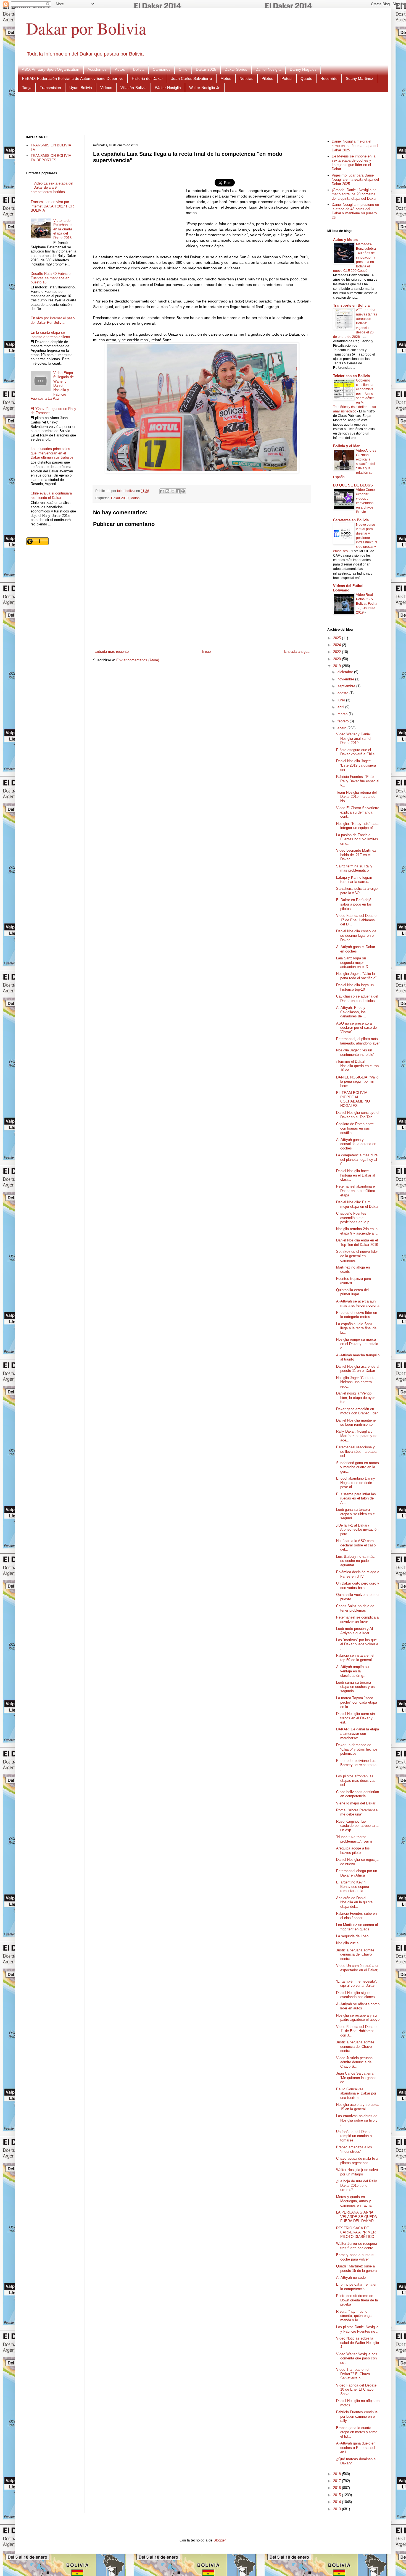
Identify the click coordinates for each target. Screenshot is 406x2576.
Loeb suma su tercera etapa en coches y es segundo (355, 1687)
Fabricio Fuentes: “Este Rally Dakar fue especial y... (358, 781)
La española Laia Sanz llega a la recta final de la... (356, 1328)
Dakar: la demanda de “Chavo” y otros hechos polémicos (357, 1749)
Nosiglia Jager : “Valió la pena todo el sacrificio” (356, 976)
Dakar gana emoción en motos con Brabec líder (357, 1411)
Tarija (27, 88)
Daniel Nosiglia (268, 69)
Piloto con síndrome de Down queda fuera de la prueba (357, 2300)
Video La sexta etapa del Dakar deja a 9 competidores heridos (52, 188)
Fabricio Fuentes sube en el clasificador (356, 1916)
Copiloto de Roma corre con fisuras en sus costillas (355, 1128)
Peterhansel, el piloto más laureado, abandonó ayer (358, 1041)
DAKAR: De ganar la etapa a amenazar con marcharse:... (358, 1733)
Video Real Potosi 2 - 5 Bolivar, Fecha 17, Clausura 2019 (367, 604)
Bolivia (139, 69)
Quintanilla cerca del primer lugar (352, 1292)
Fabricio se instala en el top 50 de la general (355, 1658)
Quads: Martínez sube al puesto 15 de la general (357, 2268)
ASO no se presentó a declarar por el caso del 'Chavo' (357, 1028)
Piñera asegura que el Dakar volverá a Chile (355, 752)
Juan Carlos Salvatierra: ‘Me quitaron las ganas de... (356, 2078)
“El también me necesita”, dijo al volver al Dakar (357, 1984)
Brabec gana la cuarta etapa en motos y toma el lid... (357, 2432)
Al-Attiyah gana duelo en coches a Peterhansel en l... (356, 2448)
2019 (338, 666)
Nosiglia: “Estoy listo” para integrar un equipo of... (357, 826)
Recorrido (329, 78)
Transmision (50, 88)
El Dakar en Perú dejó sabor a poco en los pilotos (354, 904)
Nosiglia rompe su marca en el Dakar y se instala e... (357, 1344)
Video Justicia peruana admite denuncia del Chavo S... (354, 2062)
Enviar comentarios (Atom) (138, 660)
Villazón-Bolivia (134, 88)
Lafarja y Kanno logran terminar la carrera (354, 880)
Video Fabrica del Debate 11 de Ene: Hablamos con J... (356, 2031)
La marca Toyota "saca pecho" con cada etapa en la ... (357, 1702)
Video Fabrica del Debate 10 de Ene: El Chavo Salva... (356, 2390)
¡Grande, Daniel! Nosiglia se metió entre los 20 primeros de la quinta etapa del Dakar (354, 194)
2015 (338, 2495)
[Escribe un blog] (167, 491)
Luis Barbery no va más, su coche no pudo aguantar (356, 1561)
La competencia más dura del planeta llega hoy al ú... (357, 1159)
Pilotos (267, 78)
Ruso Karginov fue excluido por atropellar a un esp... (357, 1826)
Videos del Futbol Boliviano (348, 588)
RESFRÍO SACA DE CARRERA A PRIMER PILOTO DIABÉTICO (356, 2232)
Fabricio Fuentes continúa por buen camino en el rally (357, 2416)
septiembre (347, 686)
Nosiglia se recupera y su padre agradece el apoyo (358, 2018)
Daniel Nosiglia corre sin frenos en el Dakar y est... (355, 1718)
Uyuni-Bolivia (81, 88)
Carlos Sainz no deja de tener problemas (355, 1608)
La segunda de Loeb (352, 1936)
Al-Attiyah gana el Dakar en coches (356, 949)
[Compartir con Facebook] (178, 491)
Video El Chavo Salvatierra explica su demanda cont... (358, 812)
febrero (344, 721)
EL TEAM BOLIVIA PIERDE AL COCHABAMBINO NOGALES (353, 1099)
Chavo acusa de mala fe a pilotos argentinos (357, 2161)
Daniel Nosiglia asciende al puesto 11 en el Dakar (358, 1369)
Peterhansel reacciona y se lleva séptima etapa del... (356, 1451)
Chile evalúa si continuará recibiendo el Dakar (51, 495)
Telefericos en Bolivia (351, 376)
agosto (343, 693)
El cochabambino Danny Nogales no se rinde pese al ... (356, 1483)
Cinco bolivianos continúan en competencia (358, 1794)
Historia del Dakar (147, 78)
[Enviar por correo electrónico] (162, 491)
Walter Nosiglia (168, 88)
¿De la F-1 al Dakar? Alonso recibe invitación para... (357, 1530)
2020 (338, 659)
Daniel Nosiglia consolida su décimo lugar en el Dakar (356, 935)
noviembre (346, 679)
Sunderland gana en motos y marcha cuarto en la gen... (358, 1467)
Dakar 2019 (120, 498)
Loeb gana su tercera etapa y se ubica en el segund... (356, 1514)
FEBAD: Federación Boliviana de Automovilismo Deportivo (73, 78)
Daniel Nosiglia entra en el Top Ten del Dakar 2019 (357, 1242)
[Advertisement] (203, 113)
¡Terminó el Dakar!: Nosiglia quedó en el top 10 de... (357, 1066)
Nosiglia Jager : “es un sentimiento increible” (355, 1052)
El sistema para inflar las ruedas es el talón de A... (356, 1498)
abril (341, 707)
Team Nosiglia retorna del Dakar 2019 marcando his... (356, 797)
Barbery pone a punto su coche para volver (356, 2257)
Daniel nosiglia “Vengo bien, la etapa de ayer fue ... (355, 1398)
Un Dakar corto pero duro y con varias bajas (358, 1586)
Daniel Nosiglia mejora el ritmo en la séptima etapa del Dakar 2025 (355, 146)
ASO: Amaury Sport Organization (51, 69)
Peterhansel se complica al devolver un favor (358, 1619)
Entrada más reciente (112, 652)
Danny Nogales (303, 69)
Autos (120, 69)
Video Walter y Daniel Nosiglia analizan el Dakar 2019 (354, 738)
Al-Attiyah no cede (351, 2278)
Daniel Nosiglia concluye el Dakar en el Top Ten (358, 1115)
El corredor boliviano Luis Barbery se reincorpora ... (356, 1765)
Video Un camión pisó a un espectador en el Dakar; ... (358, 1970)
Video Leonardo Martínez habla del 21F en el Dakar (356, 855)
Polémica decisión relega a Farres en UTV (358, 1574)
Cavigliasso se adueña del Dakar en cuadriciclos (357, 998)
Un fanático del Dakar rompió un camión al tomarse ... (354, 2136)
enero (342, 728)
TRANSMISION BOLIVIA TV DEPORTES (51, 158)
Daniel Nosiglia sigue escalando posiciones (355, 1995)
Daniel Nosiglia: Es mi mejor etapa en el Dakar (357, 1204)
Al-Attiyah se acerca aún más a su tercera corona (358, 1303)
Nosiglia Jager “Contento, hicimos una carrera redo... (356, 1382)
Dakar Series (236, 69)
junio (342, 700)
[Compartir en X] (173, 491)
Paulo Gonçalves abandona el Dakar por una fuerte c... (356, 2093)
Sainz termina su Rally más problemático (354, 868)
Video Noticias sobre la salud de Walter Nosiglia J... (358, 2343)
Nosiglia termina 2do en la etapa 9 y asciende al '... (358, 1231)
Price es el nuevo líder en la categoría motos (357, 1315)
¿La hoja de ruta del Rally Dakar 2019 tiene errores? (357, 2185)
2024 (338, 645)
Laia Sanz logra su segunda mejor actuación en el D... (354, 962)
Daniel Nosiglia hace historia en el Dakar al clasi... (356, 1175)
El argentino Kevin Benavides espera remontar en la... (353, 1886)
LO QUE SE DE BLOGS (353, 485)
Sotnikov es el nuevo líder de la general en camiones (357, 1256)
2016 (338, 2488)
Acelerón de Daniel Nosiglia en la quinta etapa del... (354, 1902)
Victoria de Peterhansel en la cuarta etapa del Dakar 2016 (63, 229)
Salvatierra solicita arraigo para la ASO (357, 891)
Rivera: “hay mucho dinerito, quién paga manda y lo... (354, 2316)
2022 (338, 652)
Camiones (162, 69)
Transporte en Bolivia (351, 305)
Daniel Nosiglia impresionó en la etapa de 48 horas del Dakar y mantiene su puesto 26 (355, 211)
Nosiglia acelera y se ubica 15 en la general (358, 2107)
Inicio (206, 652)
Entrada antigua (297, 652)
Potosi (287, 78)
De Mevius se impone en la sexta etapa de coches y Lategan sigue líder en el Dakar (354, 163)
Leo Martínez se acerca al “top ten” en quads (357, 1927)
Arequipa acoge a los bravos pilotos (353, 1850)
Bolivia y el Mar (346, 446)
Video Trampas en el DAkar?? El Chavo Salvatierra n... (353, 2374)
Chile (183, 69)
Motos (226, 78)
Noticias (246, 78)
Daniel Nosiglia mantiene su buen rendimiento (356, 1423)
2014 (338, 2502)
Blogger (219, 2540)
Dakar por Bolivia (86, 28)
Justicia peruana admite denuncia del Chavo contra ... (355, 1954)
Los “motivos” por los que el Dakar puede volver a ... (357, 1644)
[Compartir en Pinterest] (183, 491)
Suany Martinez (359, 78)
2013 (338, 2509)
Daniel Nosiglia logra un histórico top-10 (355, 987)
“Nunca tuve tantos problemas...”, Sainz (354, 1839)
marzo (343, 714)
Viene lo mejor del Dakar (356, 1803)
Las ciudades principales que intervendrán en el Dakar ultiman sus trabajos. (53, 453)
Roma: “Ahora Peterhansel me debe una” (357, 1812)
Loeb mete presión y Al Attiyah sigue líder (354, 1631)
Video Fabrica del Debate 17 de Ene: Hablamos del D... (356, 920)
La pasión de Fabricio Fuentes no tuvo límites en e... (357, 839)
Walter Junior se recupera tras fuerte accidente (357, 2246)
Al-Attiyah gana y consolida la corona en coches (356, 1144)
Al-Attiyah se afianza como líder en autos (358, 2006)
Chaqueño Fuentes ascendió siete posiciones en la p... (354, 1218)
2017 (338, 2481)
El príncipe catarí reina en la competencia (357, 2287)
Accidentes (97, 69)
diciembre (346, 672)
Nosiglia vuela (347, 1943)
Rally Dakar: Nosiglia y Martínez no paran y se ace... (357, 1436)
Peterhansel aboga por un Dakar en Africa (357, 1873)
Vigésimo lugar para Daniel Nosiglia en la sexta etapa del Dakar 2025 (355, 180)
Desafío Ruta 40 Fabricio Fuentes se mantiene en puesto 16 (51, 278)
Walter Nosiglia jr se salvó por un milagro (357, 2172)
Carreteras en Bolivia (351, 520)
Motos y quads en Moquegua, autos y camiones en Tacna (354, 2201)
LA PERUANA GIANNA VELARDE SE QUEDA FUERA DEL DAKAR (356, 2217)
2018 (338, 2474)
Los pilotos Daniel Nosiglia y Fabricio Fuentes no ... (358, 2329)
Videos (106, 88)
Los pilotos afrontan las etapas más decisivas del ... (356, 1780)
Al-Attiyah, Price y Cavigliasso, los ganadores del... (351, 1012)
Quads (306, 78)
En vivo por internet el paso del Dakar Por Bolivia (53, 320)
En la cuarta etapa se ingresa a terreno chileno (50, 335)
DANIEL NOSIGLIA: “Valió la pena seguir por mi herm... (357, 1082)
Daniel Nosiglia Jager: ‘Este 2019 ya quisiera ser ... (356, 765)
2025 (338, 638)
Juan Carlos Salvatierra (192, 78)
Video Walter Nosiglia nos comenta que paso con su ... (357, 2358)
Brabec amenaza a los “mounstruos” (354, 2149)
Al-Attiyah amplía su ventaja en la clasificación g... (352, 1671)
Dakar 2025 (206, 69)
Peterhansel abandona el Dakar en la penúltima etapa (356, 1191)
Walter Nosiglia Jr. (205, 88)
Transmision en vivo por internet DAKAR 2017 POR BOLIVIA (52, 206)
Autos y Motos (345, 240)
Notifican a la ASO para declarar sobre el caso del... (356, 1545)
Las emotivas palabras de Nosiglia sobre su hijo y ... (357, 2120)
